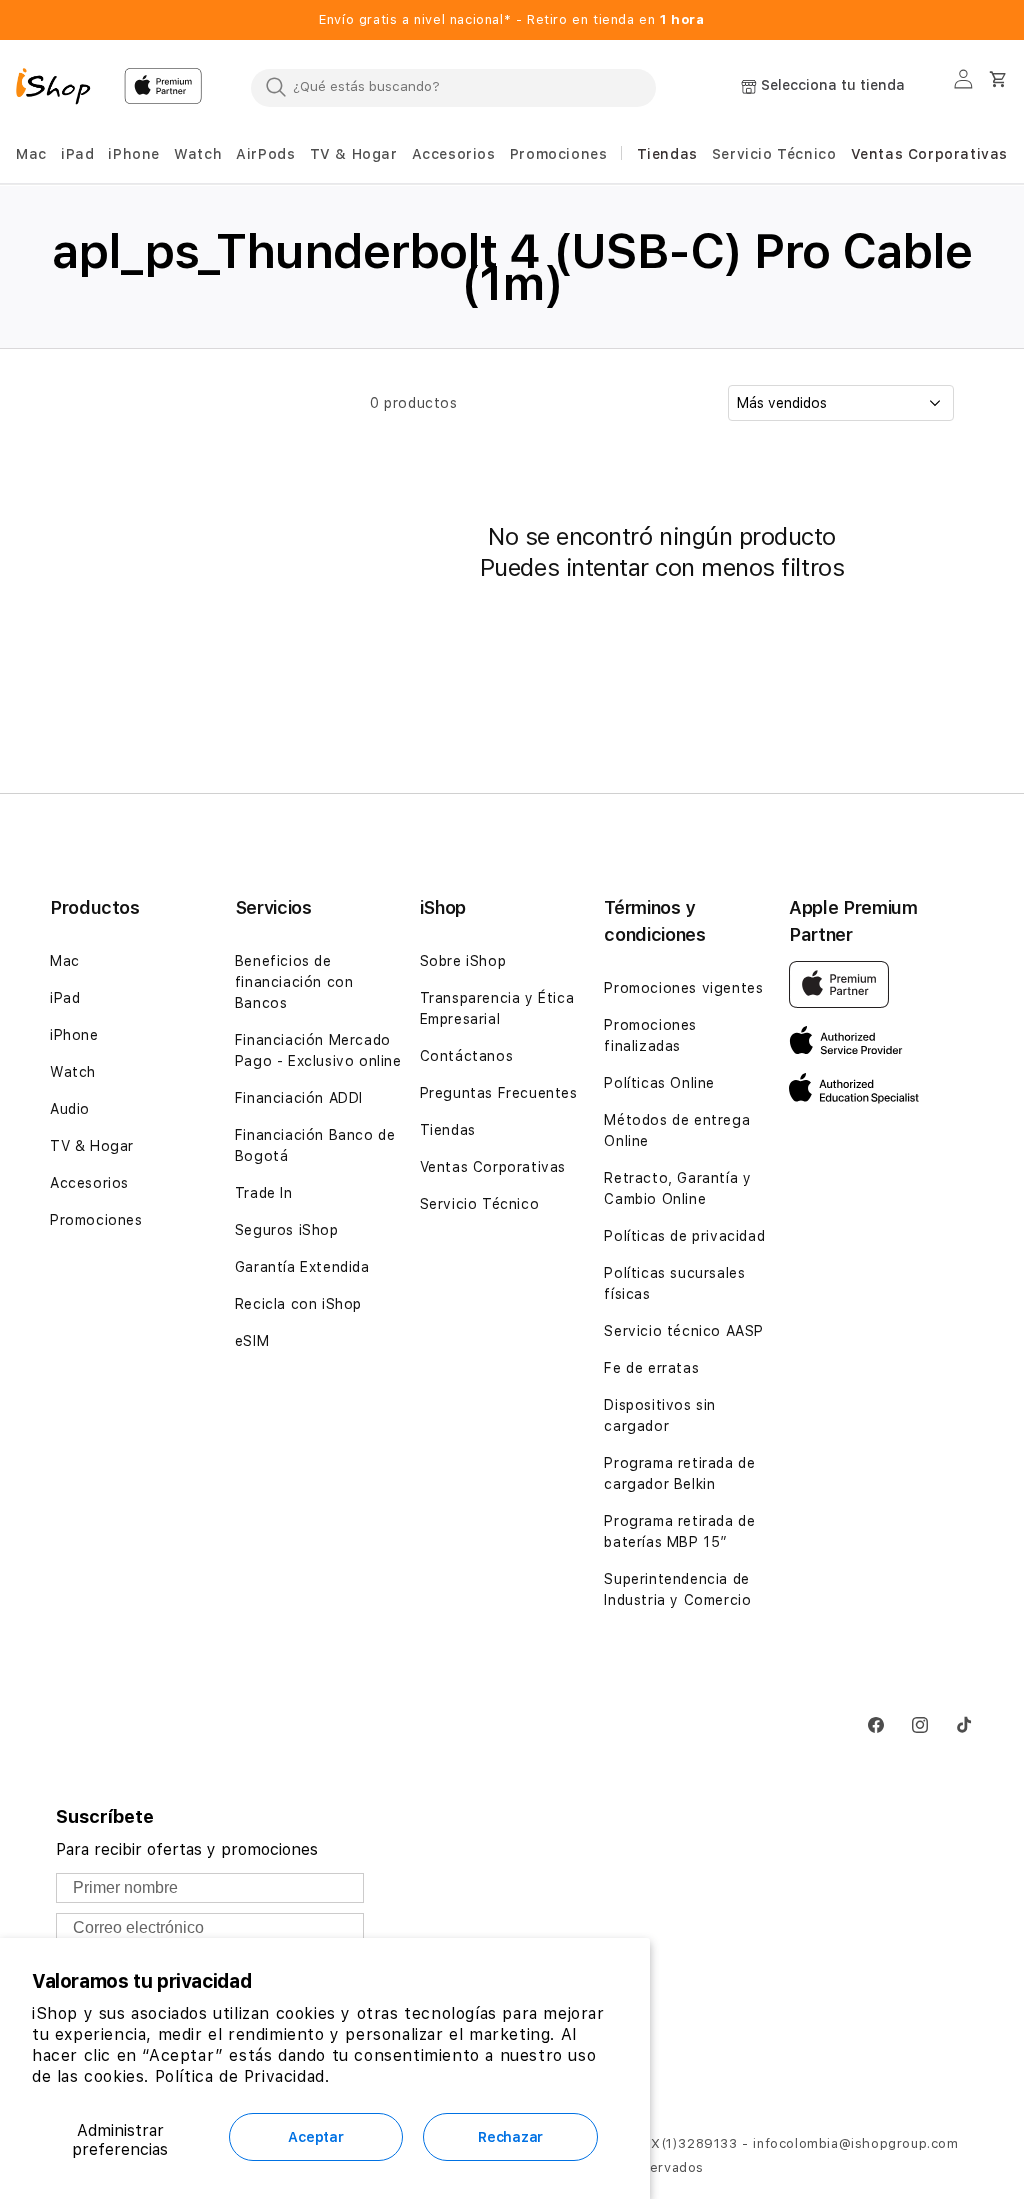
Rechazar (510, 2137)
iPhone (74, 1035)
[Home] (62, 89)
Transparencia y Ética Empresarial (497, 1008)
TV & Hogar (92, 1146)
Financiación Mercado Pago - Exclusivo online (318, 1050)
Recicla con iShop (298, 1304)
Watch (73, 1072)
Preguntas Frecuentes (499, 1093)
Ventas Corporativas (493, 1167)
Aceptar (315, 2137)
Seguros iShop (287, 1230)
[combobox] (453, 87)
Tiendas (448, 1130)
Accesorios (89, 1183)
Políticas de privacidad (684, 1236)
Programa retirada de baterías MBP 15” (679, 1531)
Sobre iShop (463, 961)
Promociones (96, 1220)
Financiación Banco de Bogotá (315, 1145)
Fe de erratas (651, 1368)
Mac (65, 961)
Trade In (264, 1193)
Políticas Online (659, 1083)
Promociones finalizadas (650, 1035)
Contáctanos (467, 1056)
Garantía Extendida (302, 1267)
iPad (65, 998)
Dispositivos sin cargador (660, 1415)
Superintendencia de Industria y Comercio (677, 1589)
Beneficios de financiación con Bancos (294, 982)
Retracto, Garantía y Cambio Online (677, 1188)
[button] (31, 154)
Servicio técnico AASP (684, 1331)
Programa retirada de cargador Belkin (679, 1473)
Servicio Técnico (480, 1204)
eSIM (252, 1341)
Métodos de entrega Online (677, 1130)
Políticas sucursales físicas (674, 1283)
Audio (70, 1109)
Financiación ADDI (299, 1098)
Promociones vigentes (683, 988)
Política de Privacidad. (242, 2076)
